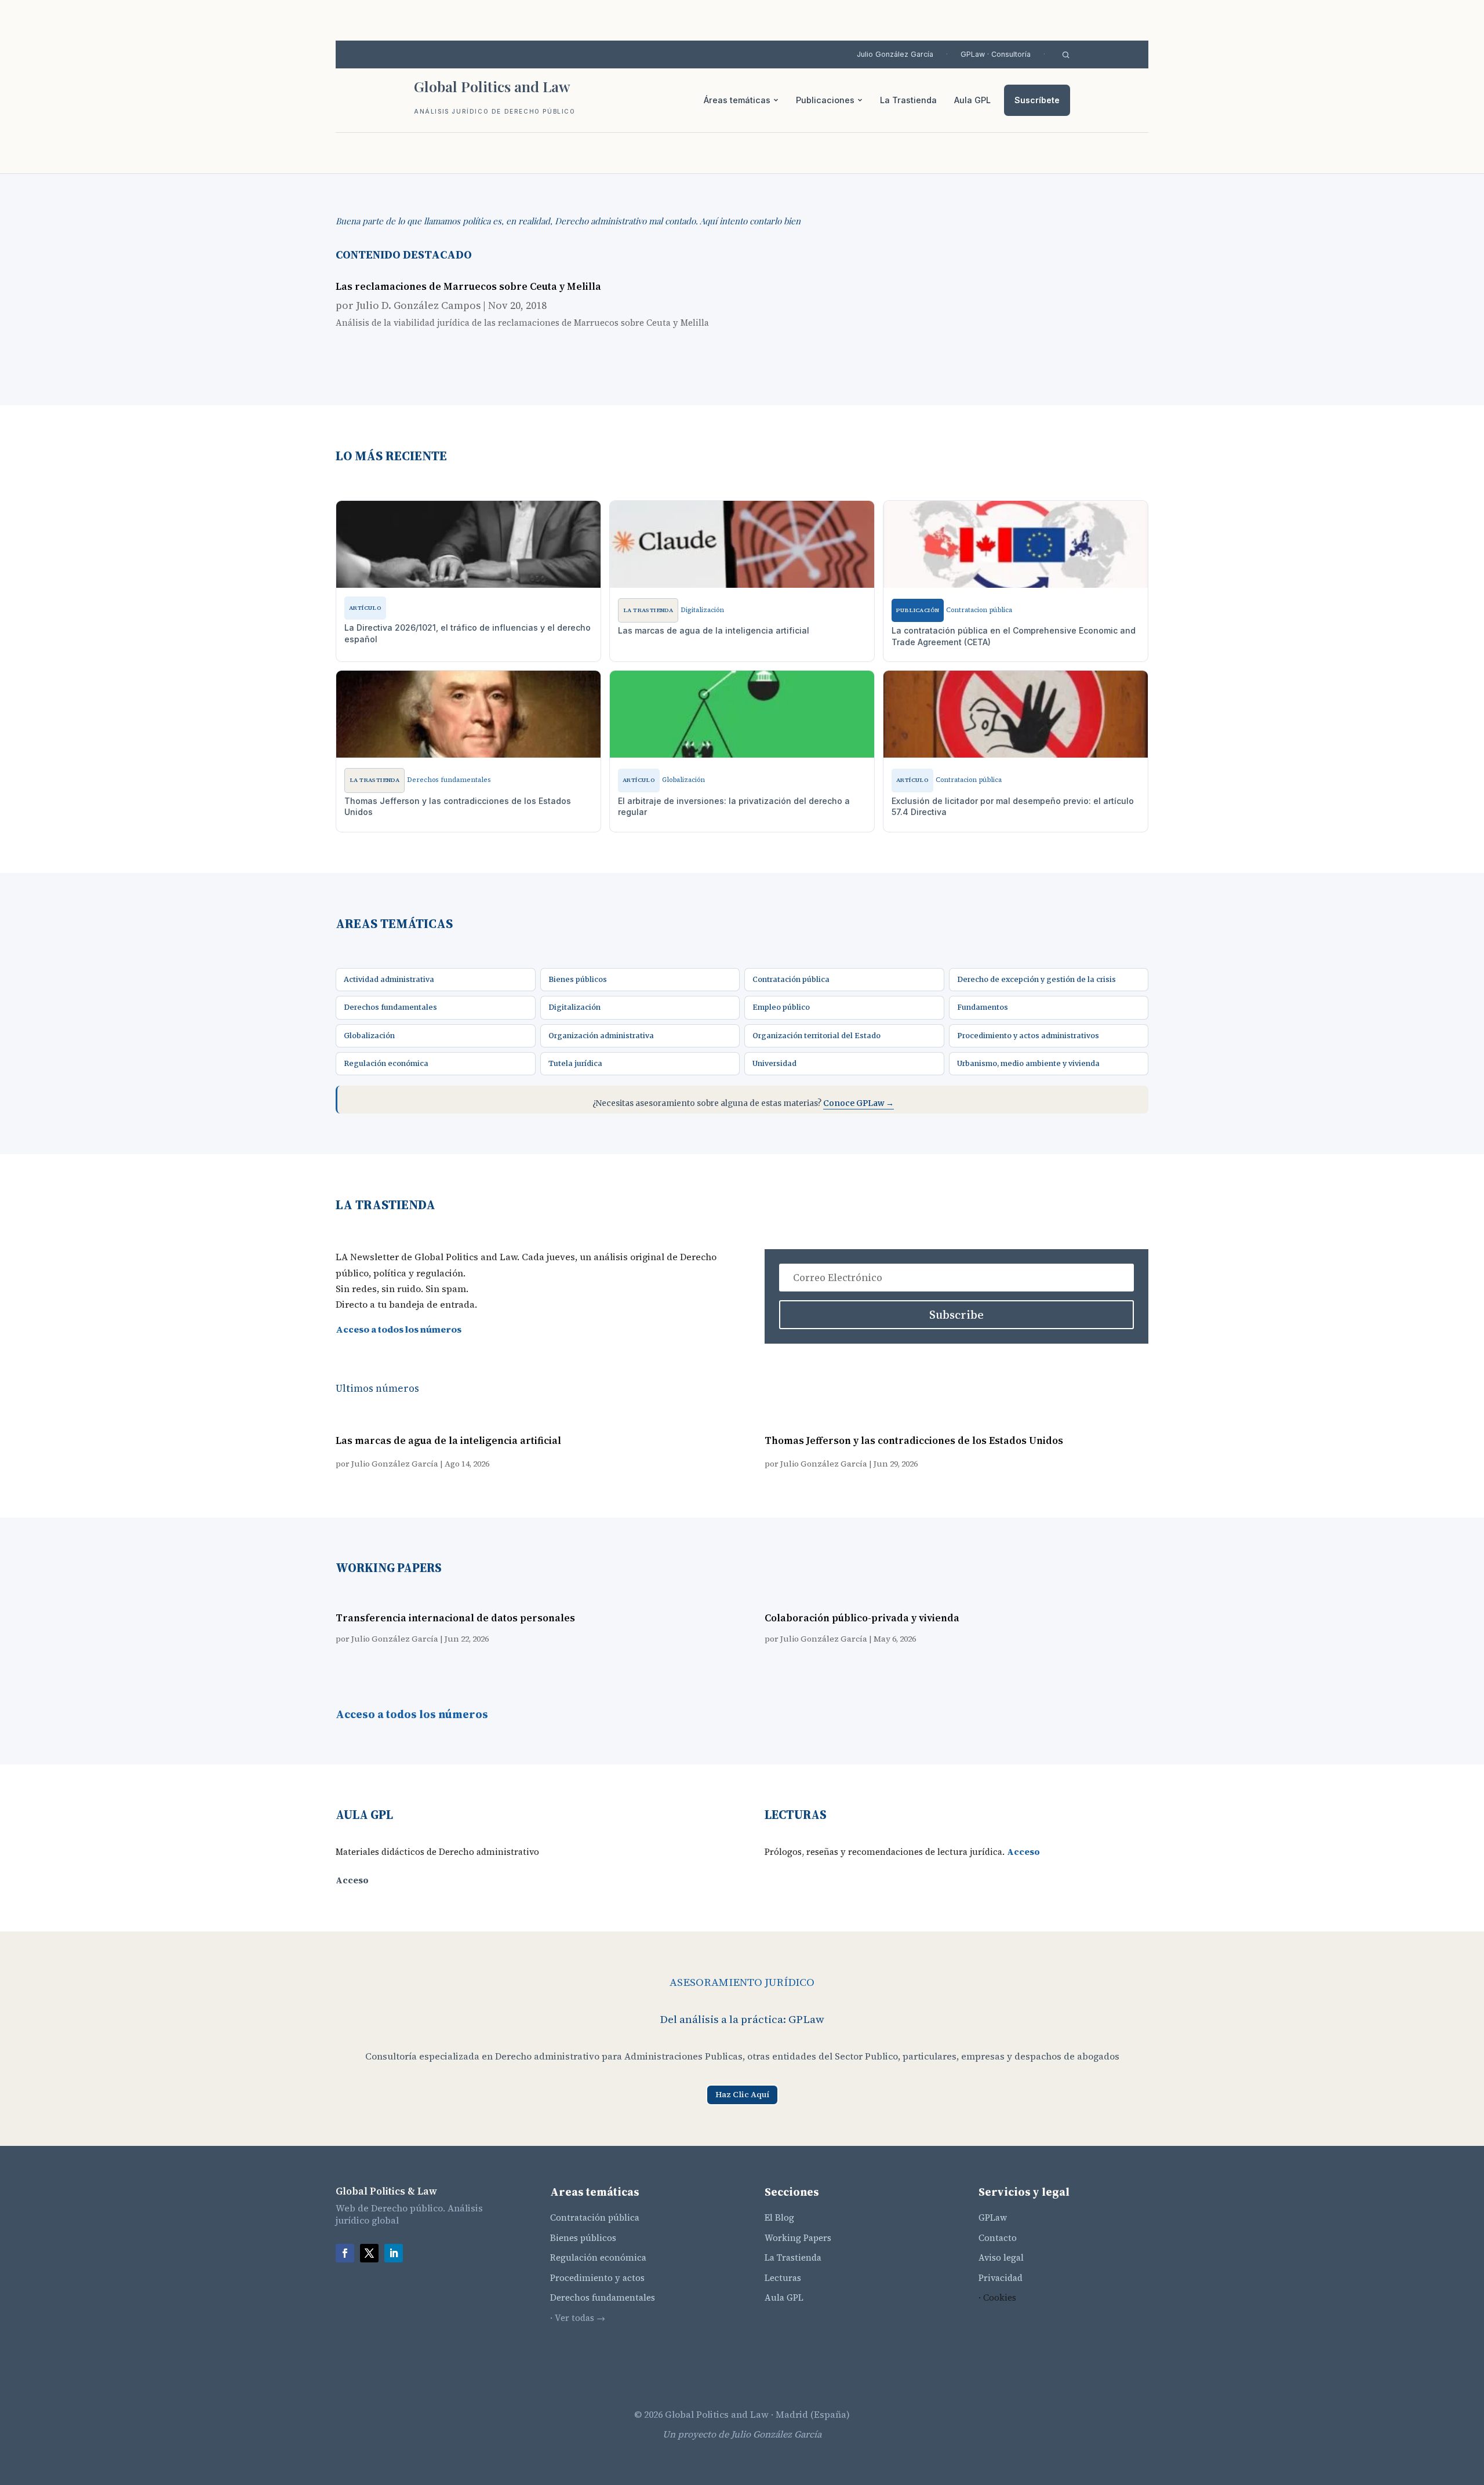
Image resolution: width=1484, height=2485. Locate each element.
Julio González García (895, 54)
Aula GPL (972, 100)
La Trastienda (908, 100)
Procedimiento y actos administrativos (1028, 1036)
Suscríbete (1037, 100)
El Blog (779, 2217)
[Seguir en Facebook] (345, 2253)
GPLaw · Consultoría (996, 54)
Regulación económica (386, 1063)
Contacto (998, 2238)
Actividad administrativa (389, 979)
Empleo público (781, 1007)
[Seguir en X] (369, 2253)
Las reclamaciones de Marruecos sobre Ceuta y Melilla (468, 286)
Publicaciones (825, 100)
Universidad (774, 1063)
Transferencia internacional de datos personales (455, 1618)
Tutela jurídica (575, 1063)
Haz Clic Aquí (742, 2094)
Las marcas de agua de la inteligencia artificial (448, 1440)
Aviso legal (1001, 2257)
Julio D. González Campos (418, 305)
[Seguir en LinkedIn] (394, 2253)
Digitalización (574, 1007)
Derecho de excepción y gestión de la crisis (1036, 979)
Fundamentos (983, 1007)
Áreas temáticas (737, 100)
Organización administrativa (601, 1036)
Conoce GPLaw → (859, 1103)
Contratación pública (791, 979)
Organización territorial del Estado (816, 1036)
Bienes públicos (578, 979)
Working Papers (798, 2238)
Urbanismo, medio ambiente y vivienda (1028, 1063)
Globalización (369, 1036)
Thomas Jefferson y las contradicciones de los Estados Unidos (914, 1440)
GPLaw (993, 2217)
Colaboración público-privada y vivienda (862, 1618)
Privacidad (1001, 2278)
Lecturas (783, 2278)
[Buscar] (1066, 55)
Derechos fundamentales (390, 1007)
